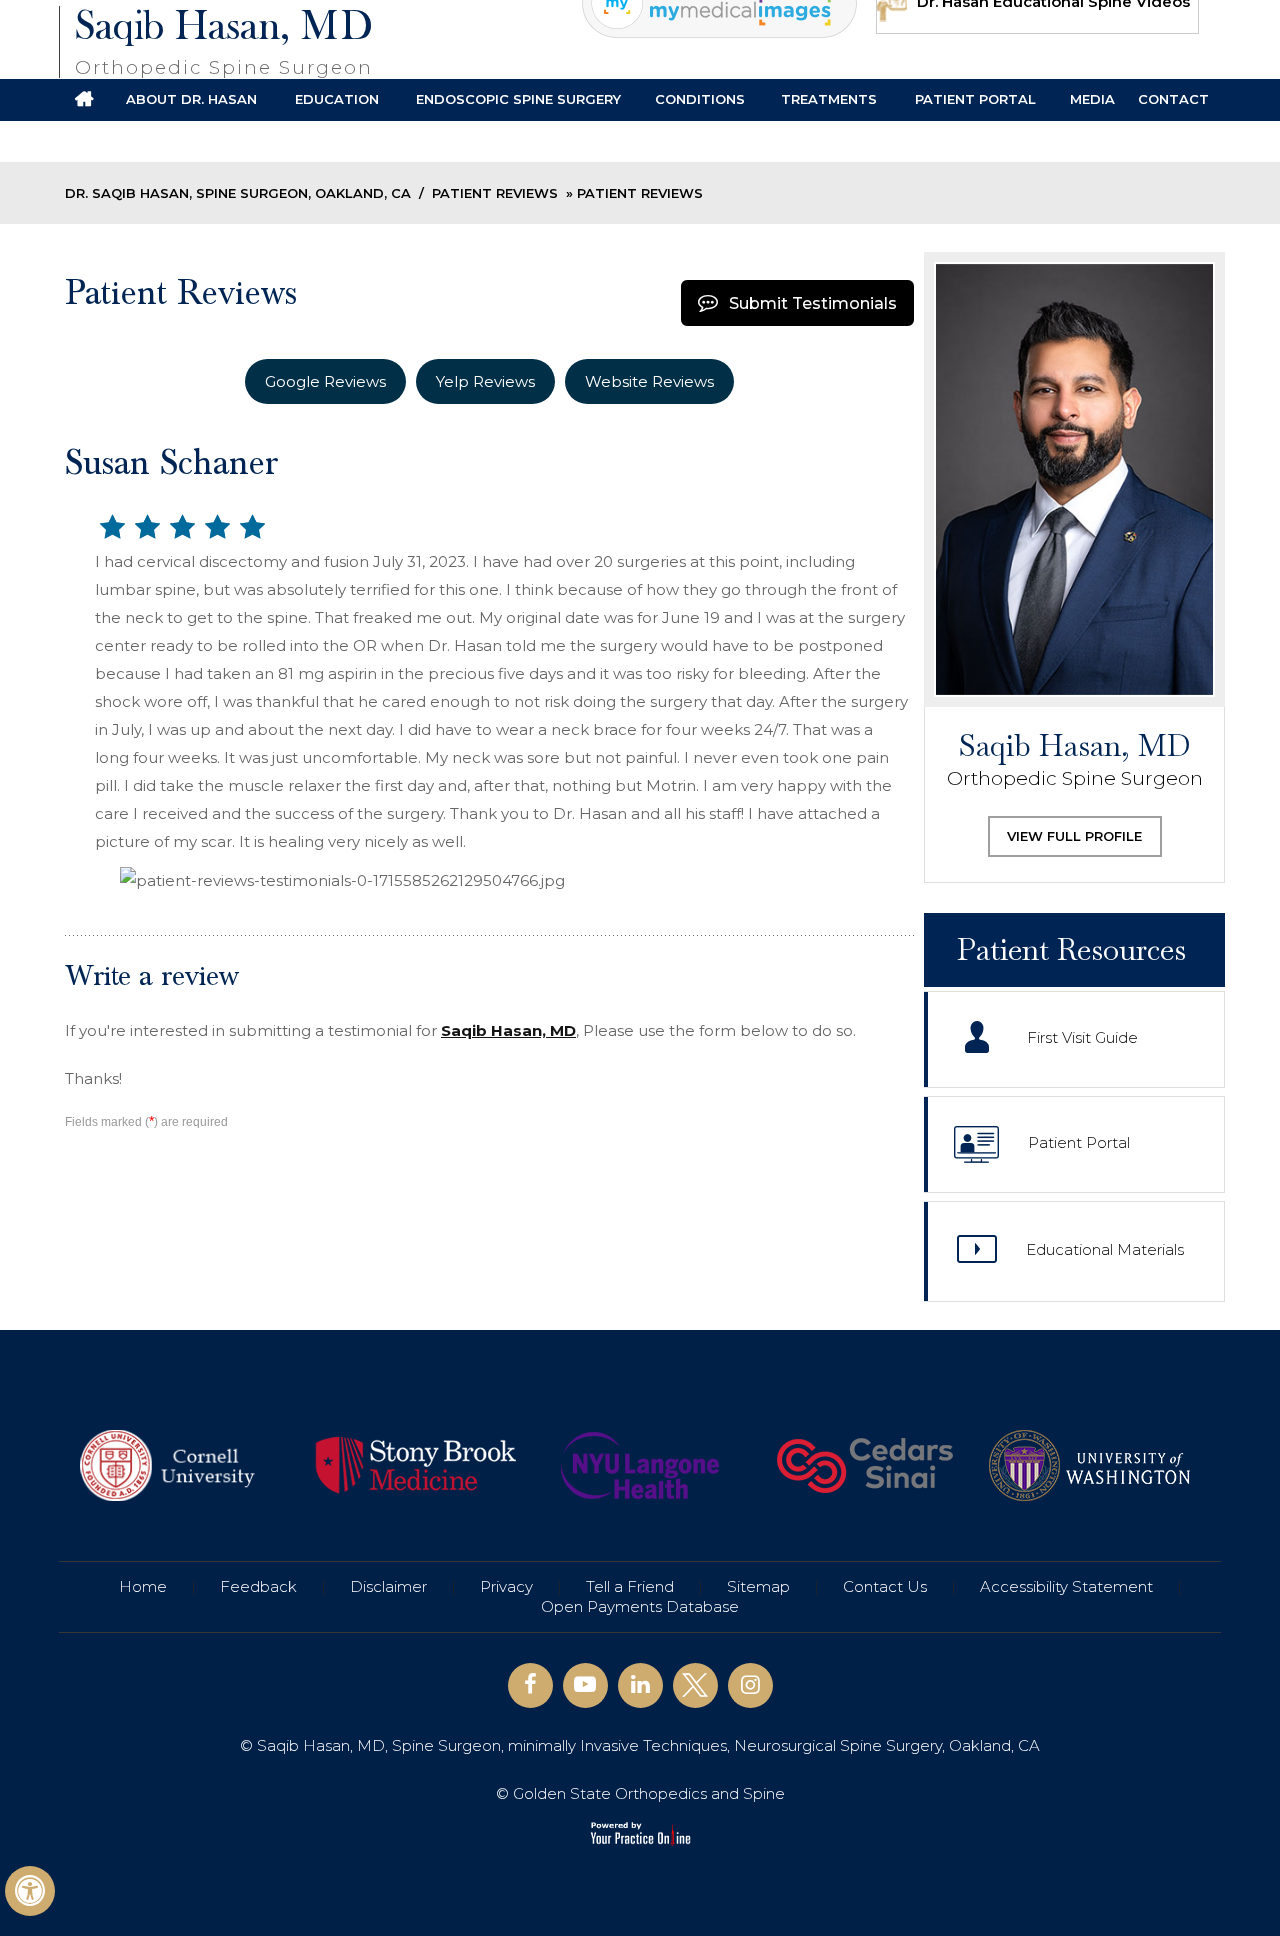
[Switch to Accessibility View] (30, 1891)
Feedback (258, 1586)
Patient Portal (1079, 1142)
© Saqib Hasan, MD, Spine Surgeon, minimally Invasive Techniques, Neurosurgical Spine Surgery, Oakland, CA (640, 1745)
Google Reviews (325, 381)
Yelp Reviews (485, 381)
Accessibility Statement (1066, 1586)
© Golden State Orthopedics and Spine (640, 1793)
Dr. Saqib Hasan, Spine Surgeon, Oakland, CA (238, 193)
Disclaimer (388, 1586)
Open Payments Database (640, 1606)
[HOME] (84, 100)
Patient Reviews (495, 193)
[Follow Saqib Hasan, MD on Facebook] (530, 1685)
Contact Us (885, 1586)
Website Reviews (649, 381)
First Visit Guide (1082, 1037)
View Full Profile (1074, 836)
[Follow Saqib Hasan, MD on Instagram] (750, 1685)
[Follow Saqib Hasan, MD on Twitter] (695, 1685)
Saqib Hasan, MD (224, 41)
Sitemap (758, 1586)
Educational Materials (1105, 1249)
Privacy (506, 1586)
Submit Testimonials (813, 303)
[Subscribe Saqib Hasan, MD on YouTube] (585, 1685)
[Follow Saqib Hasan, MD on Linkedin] (640, 1685)
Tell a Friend (630, 1586)
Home (143, 1586)
